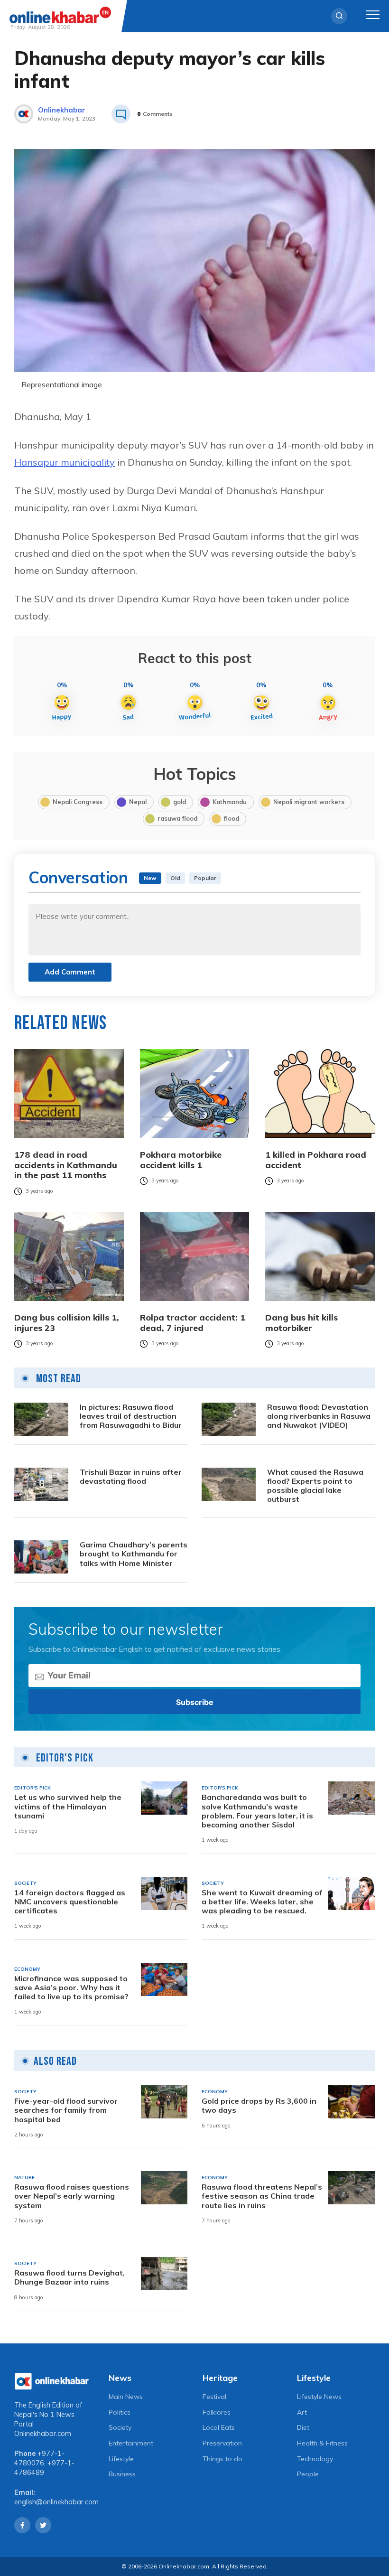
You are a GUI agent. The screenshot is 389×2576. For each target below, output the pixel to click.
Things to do (222, 2459)
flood (232, 818)
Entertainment (131, 2443)
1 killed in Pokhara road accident (316, 1160)
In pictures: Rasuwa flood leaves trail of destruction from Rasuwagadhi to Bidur (131, 1416)
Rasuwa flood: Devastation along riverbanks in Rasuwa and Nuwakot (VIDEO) (319, 1416)
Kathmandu (230, 802)
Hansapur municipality (65, 462)
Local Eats (219, 2427)
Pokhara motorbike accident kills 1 (181, 1160)
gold (180, 802)
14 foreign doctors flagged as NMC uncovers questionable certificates (70, 1902)
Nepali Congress (78, 802)
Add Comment (70, 972)
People (308, 2474)
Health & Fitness (322, 2443)
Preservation (222, 2443)
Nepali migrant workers (309, 802)
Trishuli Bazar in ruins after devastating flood (131, 1477)
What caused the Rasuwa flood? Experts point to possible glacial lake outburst (315, 1486)
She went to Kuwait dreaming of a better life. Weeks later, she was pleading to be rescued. (262, 1902)
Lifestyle (121, 2459)
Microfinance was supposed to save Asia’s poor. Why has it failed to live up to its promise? (71, 1988)
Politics (120, 2412)
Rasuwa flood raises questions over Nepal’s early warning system (72, 2196)
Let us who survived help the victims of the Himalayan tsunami (68, 1806)
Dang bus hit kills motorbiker (301, 1323)
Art (302, 2412)
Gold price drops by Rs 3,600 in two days (259, 2106)
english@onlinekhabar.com (56, 2502)
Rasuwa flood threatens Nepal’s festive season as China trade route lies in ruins (262, 2196)
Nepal (138, 802)
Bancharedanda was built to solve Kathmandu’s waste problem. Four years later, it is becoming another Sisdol (257, 1811)
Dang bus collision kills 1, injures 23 (67, 1323)
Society (120, 2427)
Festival (214, 2397)
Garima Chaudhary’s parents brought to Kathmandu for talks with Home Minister (134, 1554)
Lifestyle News (319, 2397)
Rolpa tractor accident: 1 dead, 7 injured (193, 1323)
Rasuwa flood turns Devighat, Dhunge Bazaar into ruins (69, 2277)
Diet (303, 2427)
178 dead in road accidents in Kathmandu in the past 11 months (66, 1165)
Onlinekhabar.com (43, 2434)
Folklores (217, 2412)
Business (122, 2474)
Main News (126, 2397)
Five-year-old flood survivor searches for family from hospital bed (66, 2110)
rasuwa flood (177, 818)
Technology (315, 2459)
